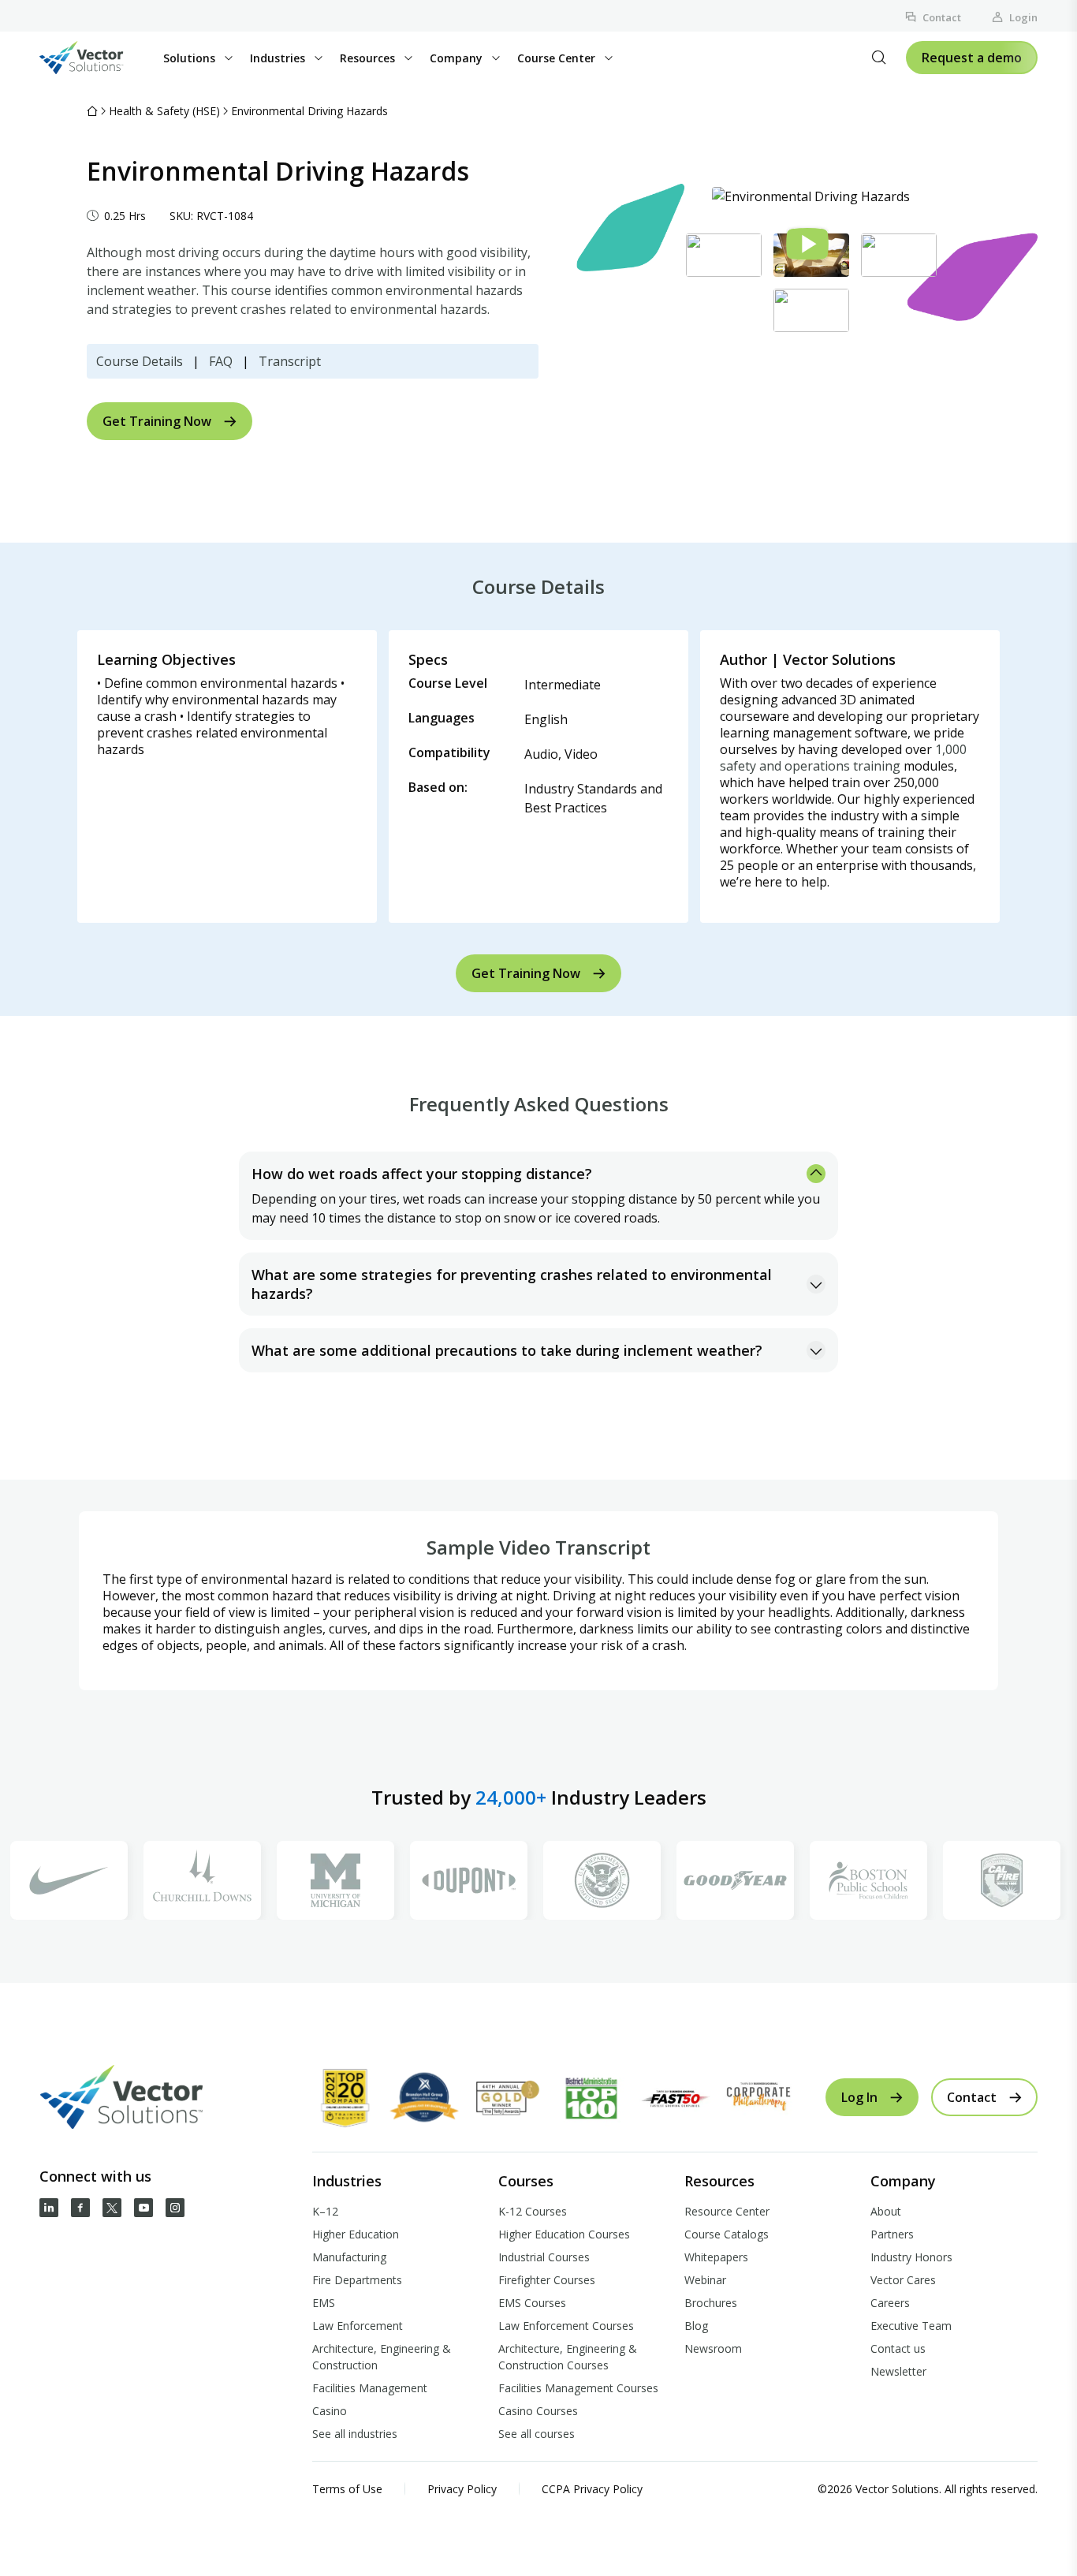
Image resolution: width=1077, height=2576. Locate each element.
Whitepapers (716, 2257)
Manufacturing (349, 2257)
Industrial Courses (544, 2257)
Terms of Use (347, 2489)
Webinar (705, 2280)
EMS (324, 2303)
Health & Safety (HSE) (164, 111)
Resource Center (727, 2211)
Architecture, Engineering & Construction (382, 2357)
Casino (330, 2411)
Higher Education (356, 2234)
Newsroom (713, 2348)
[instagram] (175, 2208)
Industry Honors (911, 2257)
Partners (892, 2234)
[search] (879, 58)
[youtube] (143, 2208)
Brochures (711, 2303)
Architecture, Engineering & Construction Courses (568, 2357)
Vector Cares (903, 2280)
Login (1023, 17)
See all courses (537, 2434)
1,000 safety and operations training (843, 758)
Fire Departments (357, 2280)
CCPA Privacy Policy (592, 2489)
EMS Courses (532, 2303)
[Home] (92, 111)
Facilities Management (370, 2388)
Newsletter (898, 2371)
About (886, 2211)
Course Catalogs (727, 2234)
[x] (112, 2208)
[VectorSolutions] (97, 58)
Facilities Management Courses (578, 2388)
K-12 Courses (533, 2211)
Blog (696, 2326)
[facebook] (80, 2208)
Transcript (290, 361)
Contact (942, 17)
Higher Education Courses (564, 2234)
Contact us (898, 2348)
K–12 (325, 2211)
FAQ (221, 361)
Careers (890, 2303)
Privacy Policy (462, 2489)
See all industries (355, 2434)
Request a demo (972, 58)
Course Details (140, 361)
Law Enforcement (358, 2326)
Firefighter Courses (547, 2280)
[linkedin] (49, 2208)
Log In (859, 2097)
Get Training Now (157, 421)
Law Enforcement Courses (566, 2326)
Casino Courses (538, 2411)
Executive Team (911, 2326)
